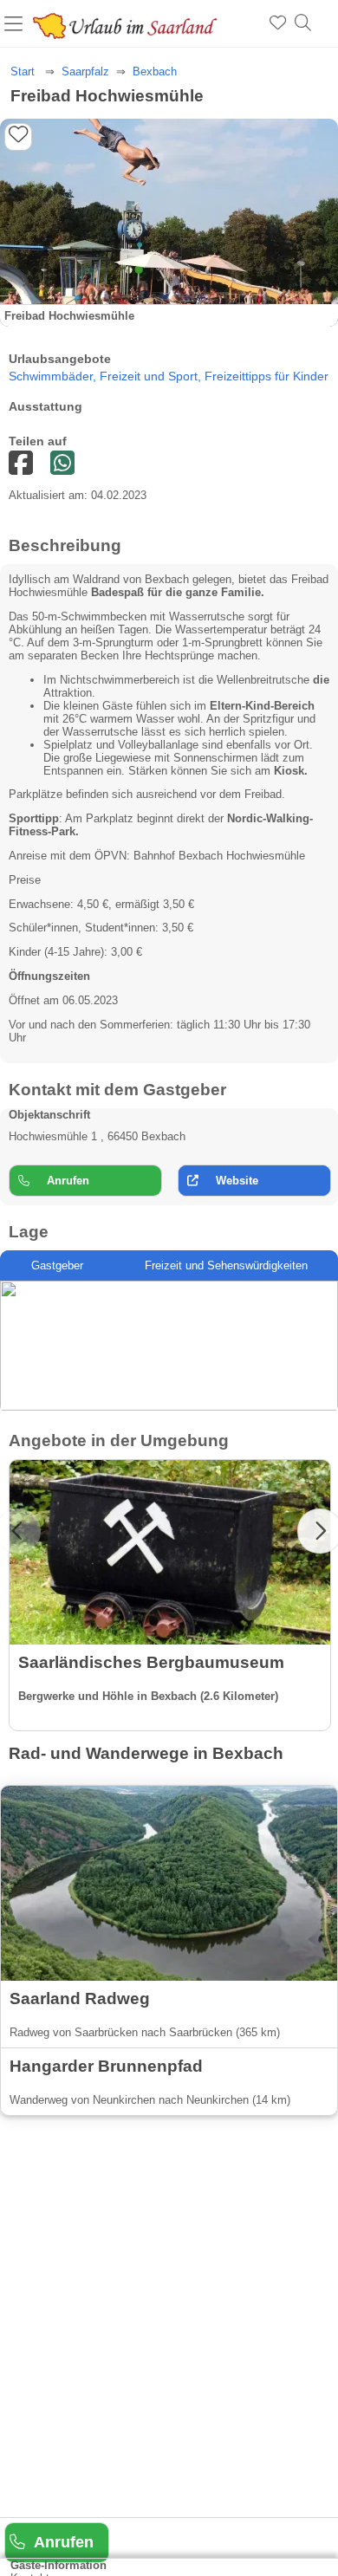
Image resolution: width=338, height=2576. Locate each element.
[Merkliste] (278, 23)
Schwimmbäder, (54, 376)
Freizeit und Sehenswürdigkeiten (226, 1265)
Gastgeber (57, 1265)
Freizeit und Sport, (152, 376)
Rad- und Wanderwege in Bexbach (146, 1753)
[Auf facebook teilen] (62, 464)
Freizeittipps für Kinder (266, 376)
